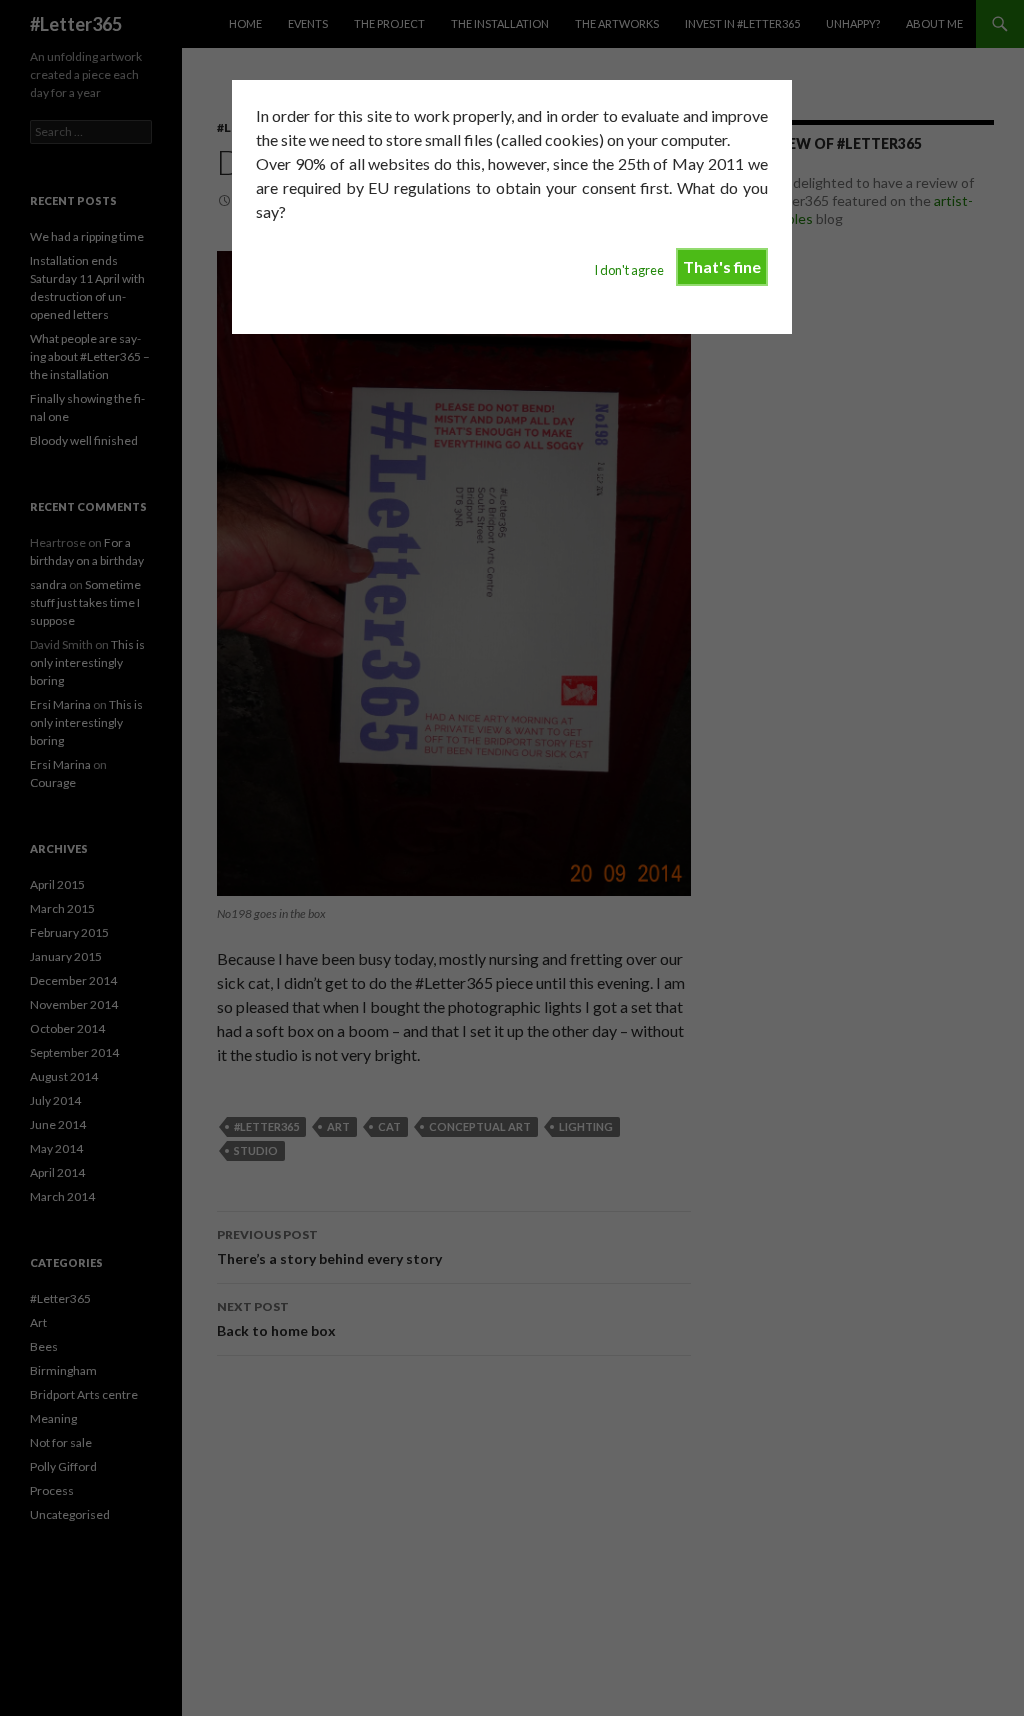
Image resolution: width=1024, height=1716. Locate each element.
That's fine (722, 266)
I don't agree (629, 270)
